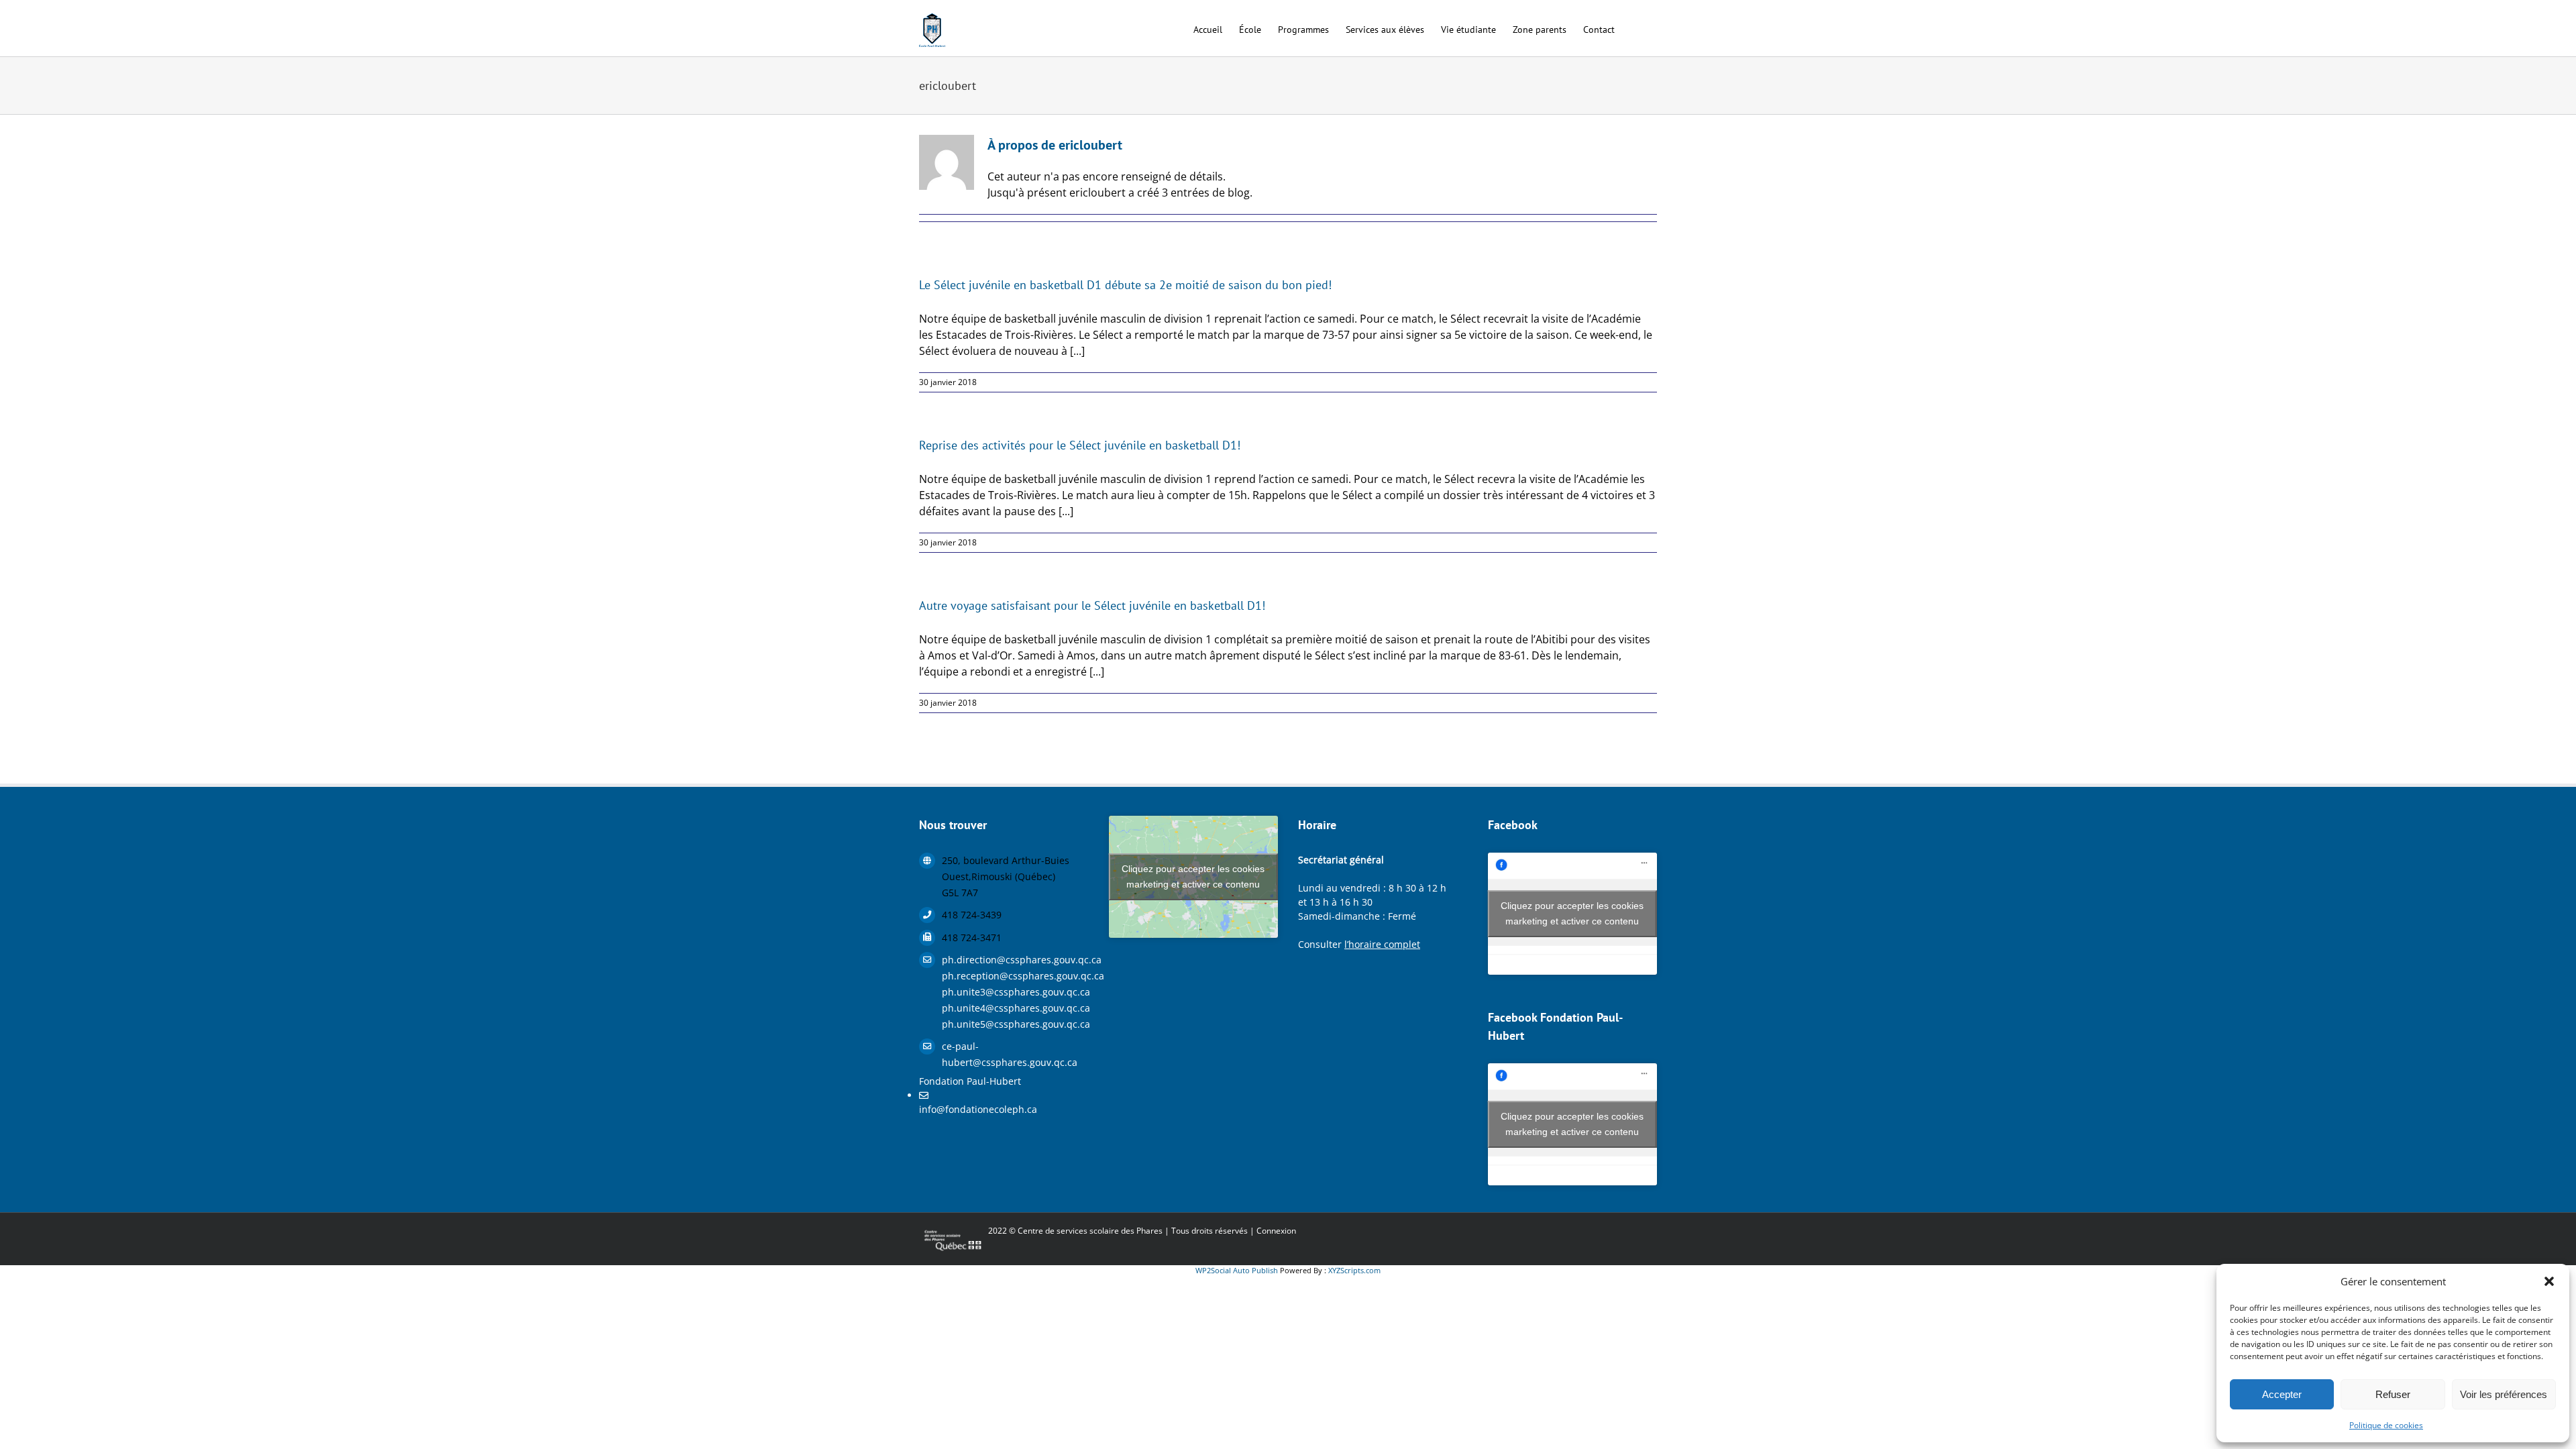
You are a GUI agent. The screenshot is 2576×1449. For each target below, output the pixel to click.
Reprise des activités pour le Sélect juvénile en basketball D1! (1080, 445)
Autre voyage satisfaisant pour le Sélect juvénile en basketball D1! (1092, 605)
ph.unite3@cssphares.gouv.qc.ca (1015, 992)
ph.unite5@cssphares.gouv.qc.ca (1015, 1024)
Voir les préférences (2504, 1394)
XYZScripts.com (1354, 1270)
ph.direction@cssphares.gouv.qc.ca (1015, 960)
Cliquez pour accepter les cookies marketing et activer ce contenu (1193, 876)
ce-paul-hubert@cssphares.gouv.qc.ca (1010, 1054)
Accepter (2282, 1394)
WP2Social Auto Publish (1237, 1270)
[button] (2549, 1281)
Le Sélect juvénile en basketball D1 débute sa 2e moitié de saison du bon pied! (1125, 285)
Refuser (2393, 1394)
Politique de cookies (2386, 1425)
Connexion (1276, 1231)
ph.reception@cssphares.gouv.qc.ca (1015, 976)
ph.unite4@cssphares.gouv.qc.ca (1015, 1008)
